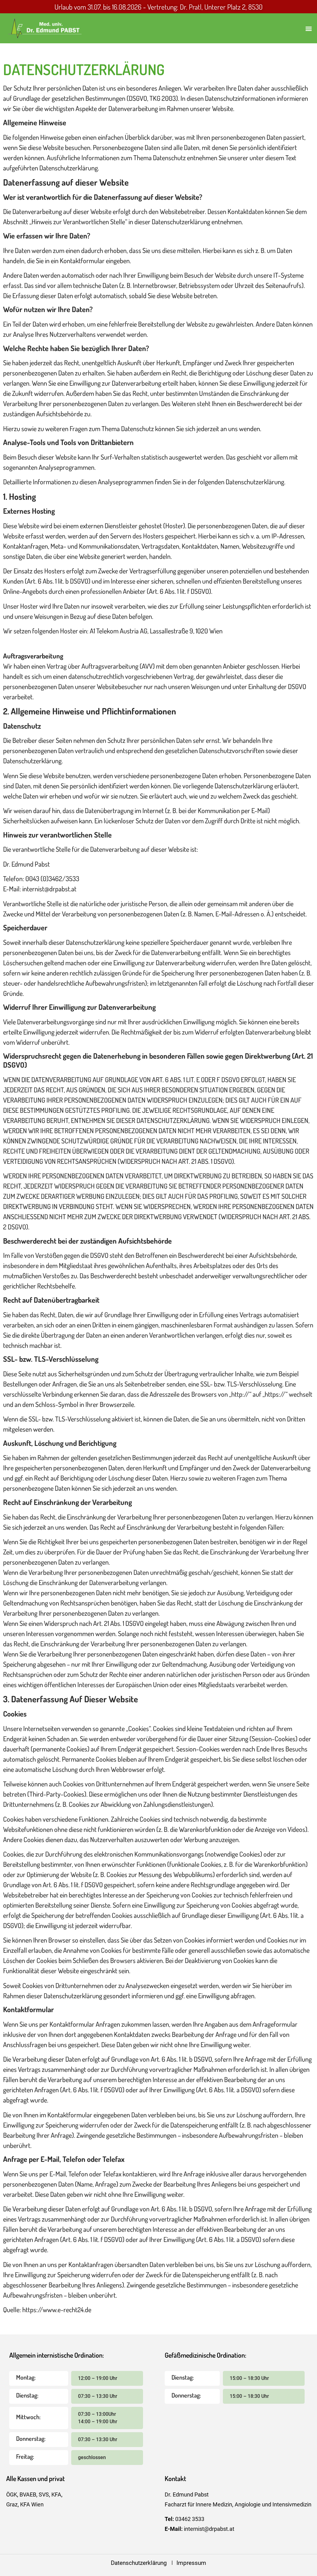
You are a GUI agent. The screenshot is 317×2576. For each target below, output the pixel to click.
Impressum (191, 2563)
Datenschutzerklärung (141, 2563)
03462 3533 (190, 2519)
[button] (309, 28)
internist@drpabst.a (208, 2529)
